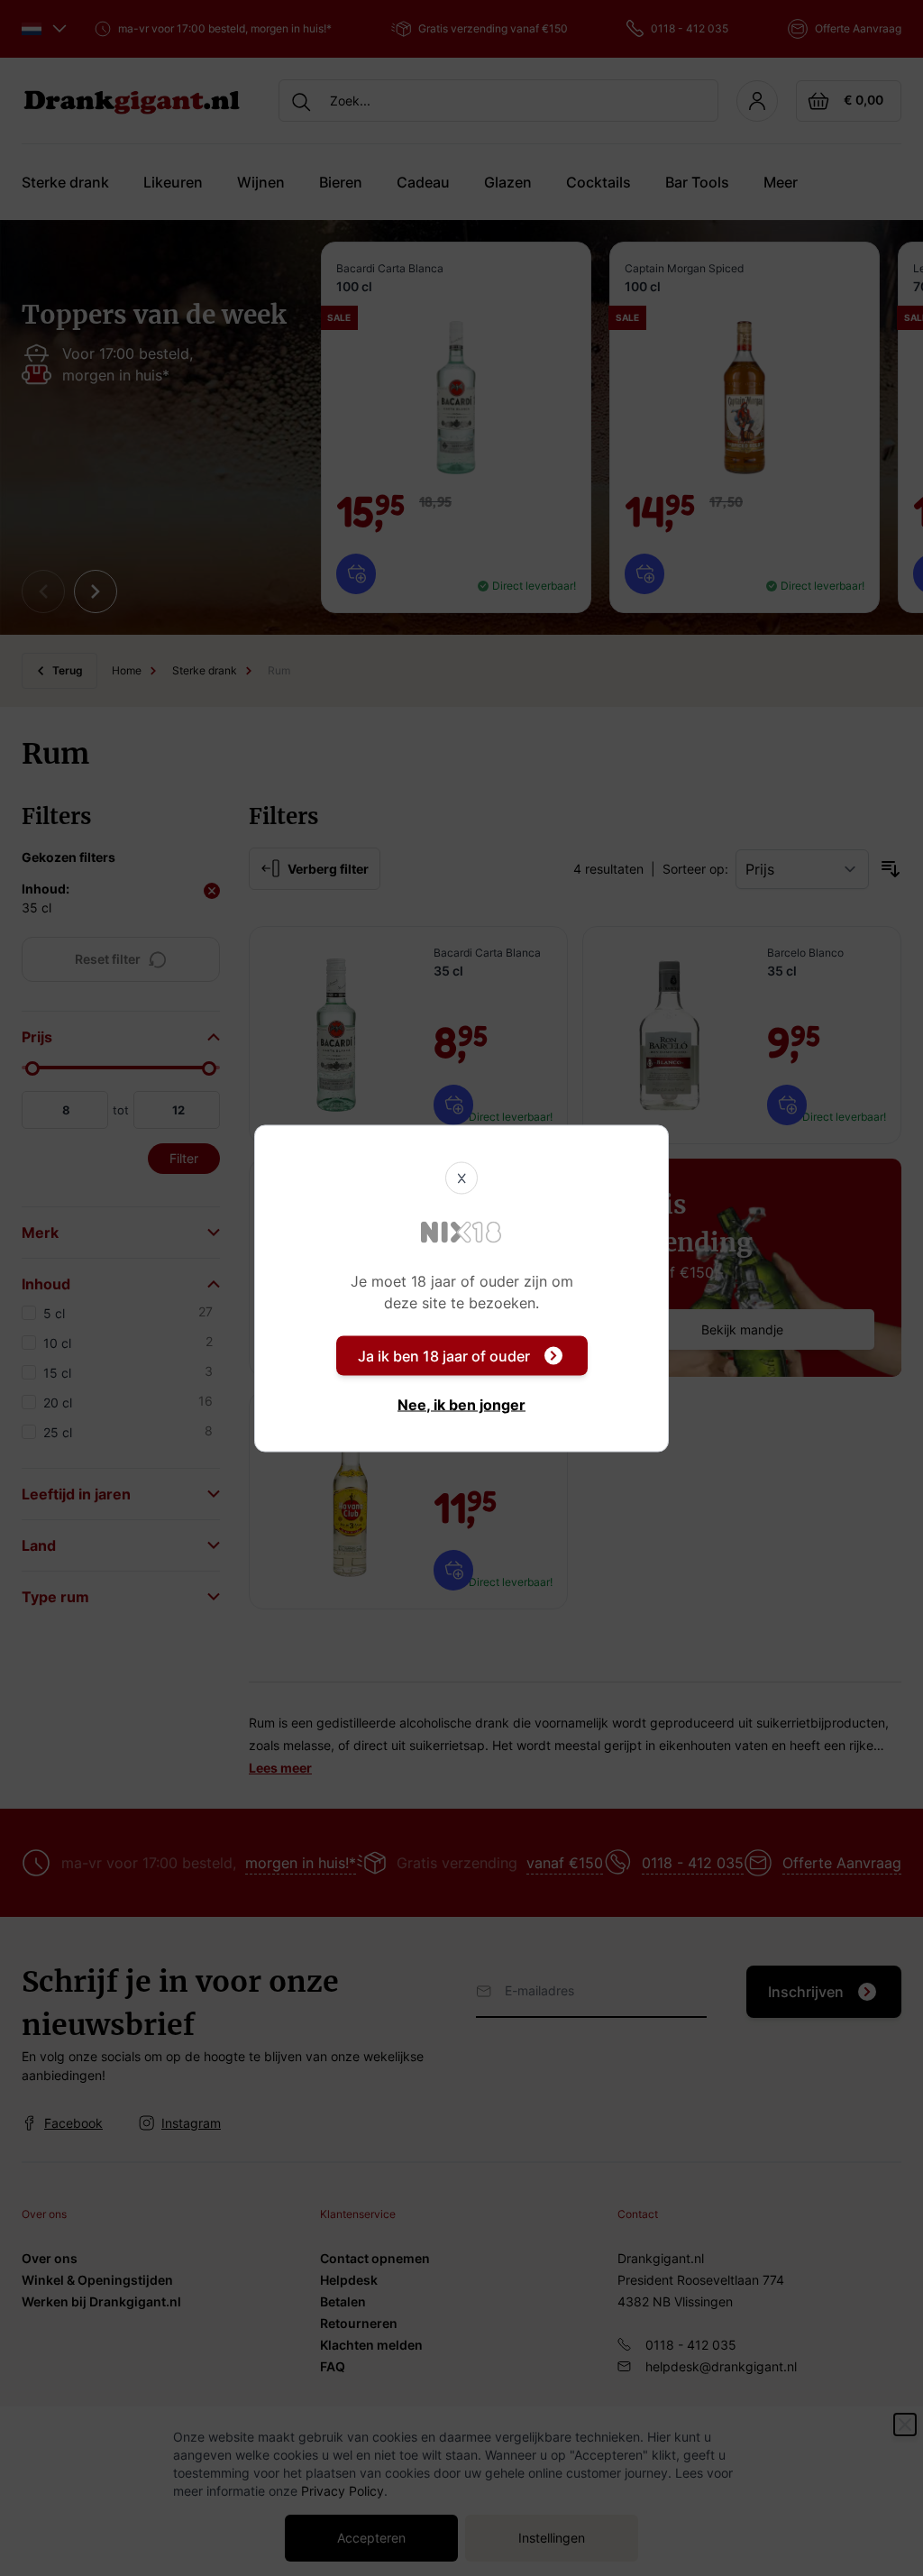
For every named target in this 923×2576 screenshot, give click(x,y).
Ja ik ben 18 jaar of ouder (444, 1355)
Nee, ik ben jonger (461, 1404)
